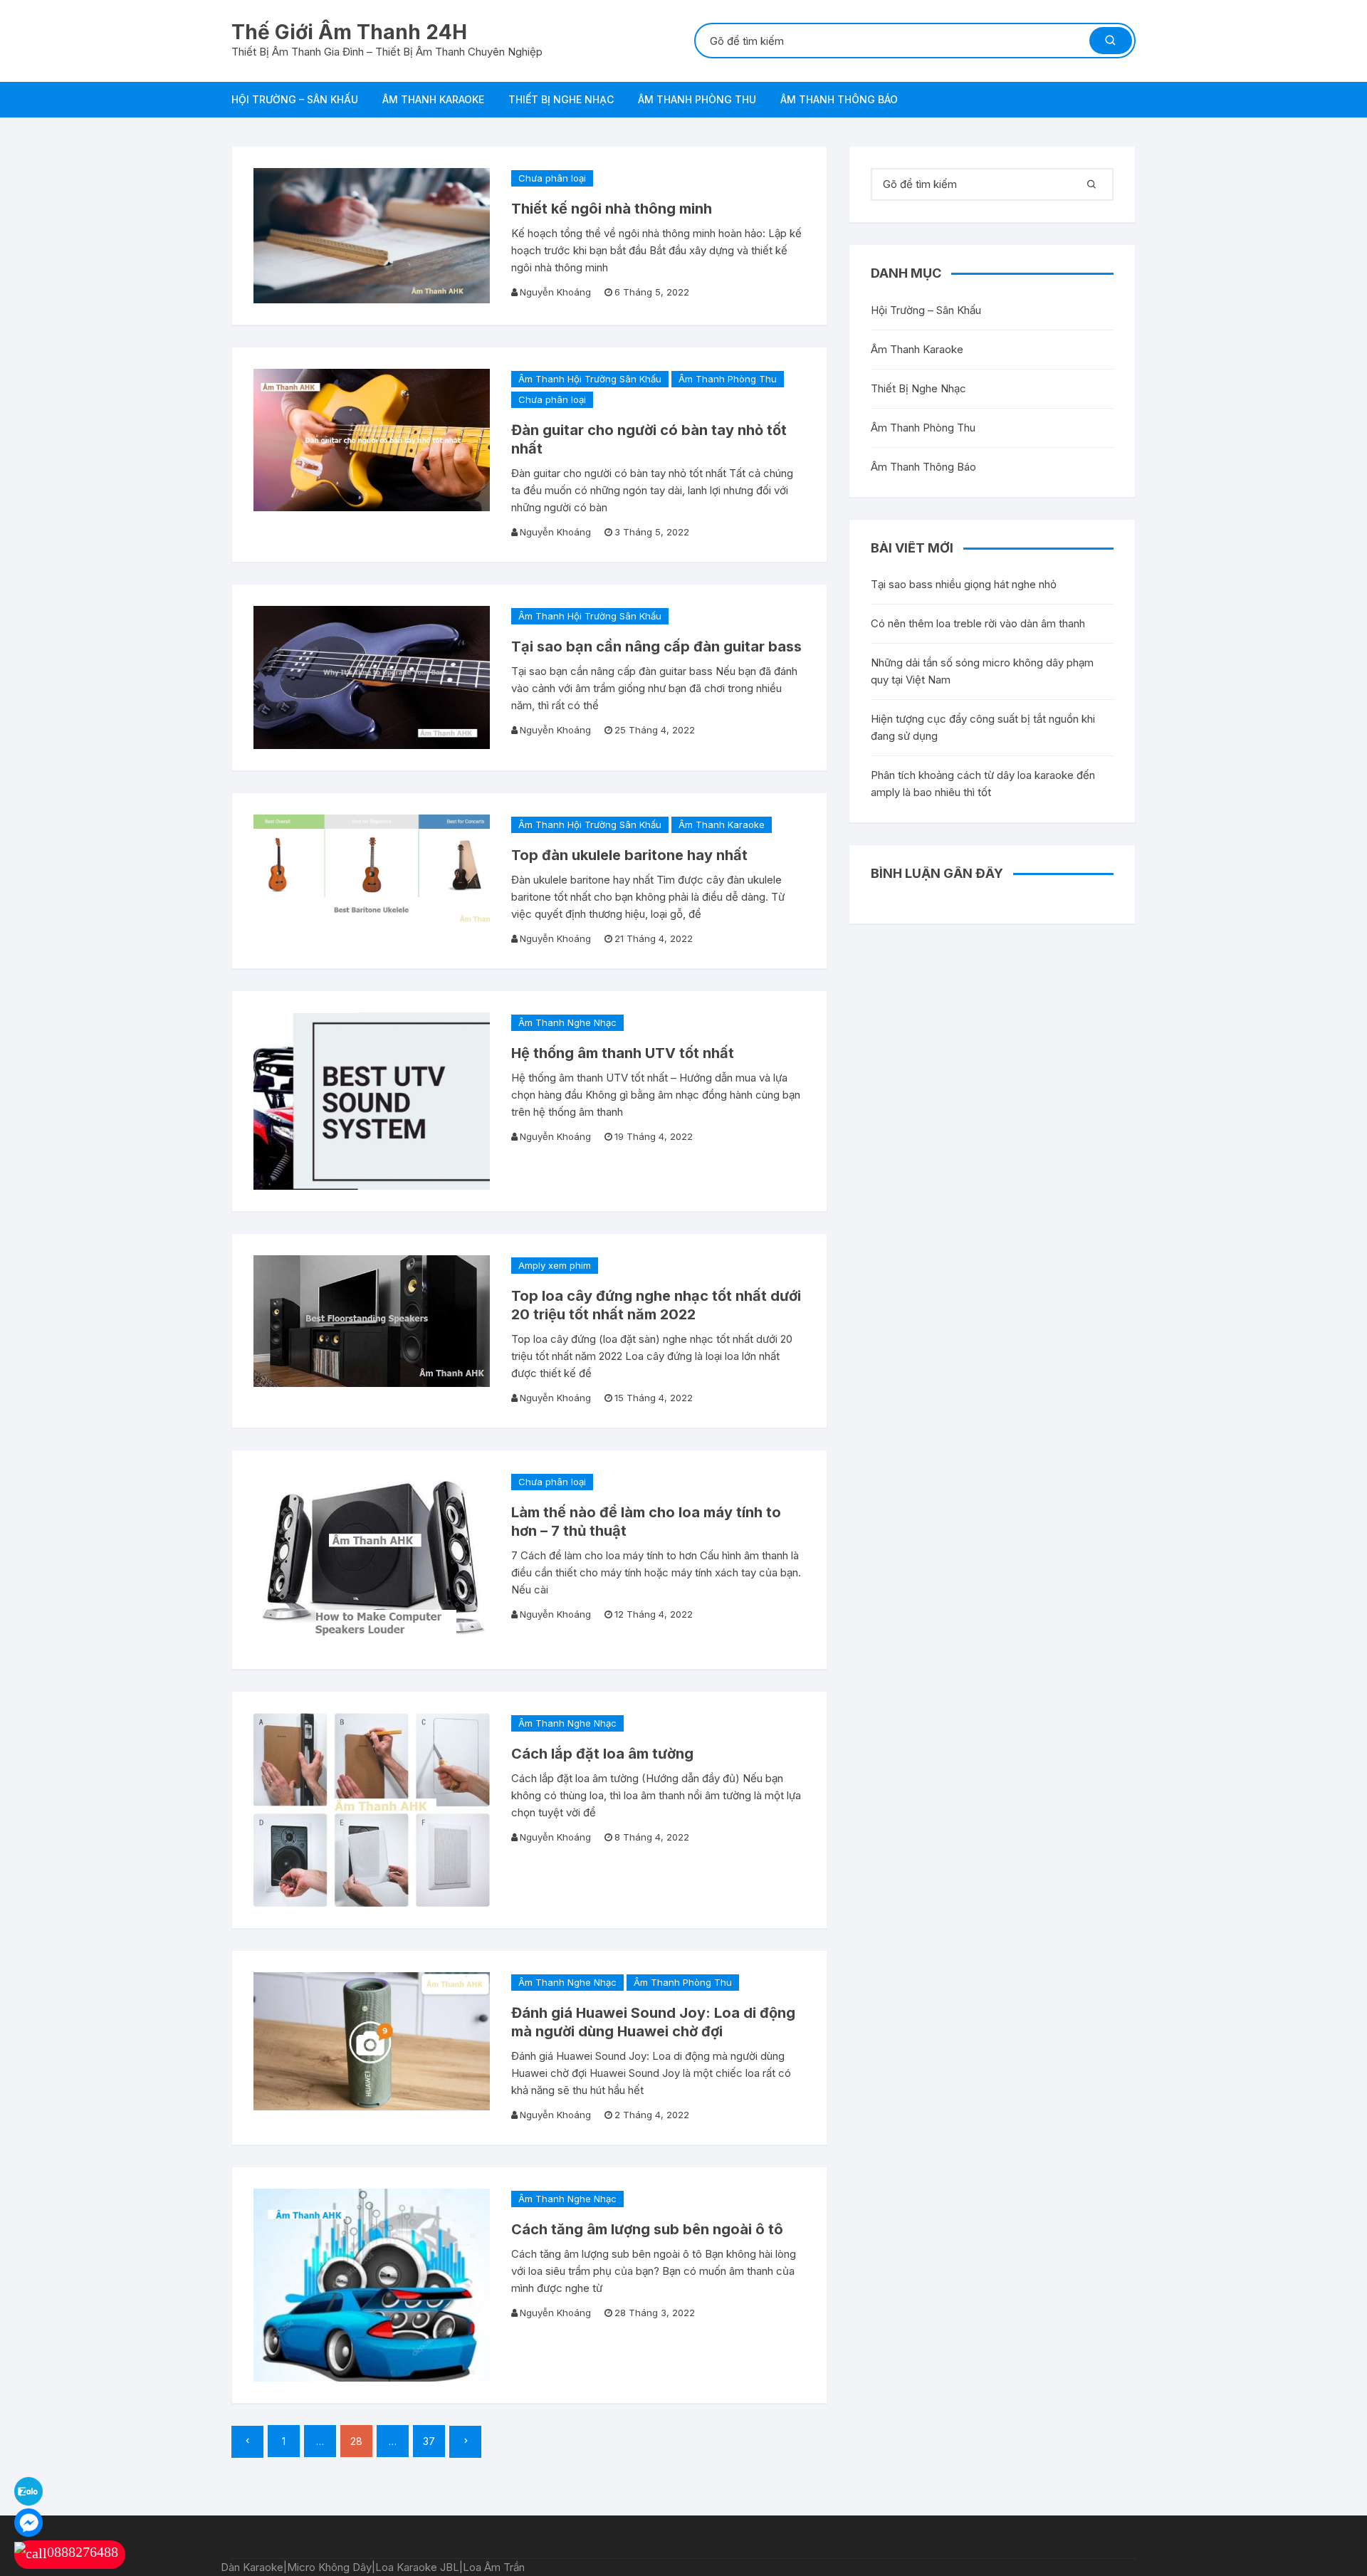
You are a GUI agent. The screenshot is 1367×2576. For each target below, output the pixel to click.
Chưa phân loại (552, 178)
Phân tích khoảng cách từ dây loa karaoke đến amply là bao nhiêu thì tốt (983, 784)
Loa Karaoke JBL (417, 2567)
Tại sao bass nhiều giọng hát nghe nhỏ (964, 584)
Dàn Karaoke (252, 2567)
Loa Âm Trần (494, 2567)
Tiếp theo (465, 2442)
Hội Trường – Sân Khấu (295, 99)
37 (429, 2441)
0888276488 (83, 2552)
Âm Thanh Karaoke (433, 99)
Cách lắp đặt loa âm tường (602, 1754)
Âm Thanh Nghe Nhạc (567, 1022)
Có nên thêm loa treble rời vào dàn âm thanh (978, 623)
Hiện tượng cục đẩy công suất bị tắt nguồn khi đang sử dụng (983, 727)
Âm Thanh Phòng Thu (697, 99)
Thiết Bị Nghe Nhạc (561, 99)
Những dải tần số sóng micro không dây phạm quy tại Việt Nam (982, 671)
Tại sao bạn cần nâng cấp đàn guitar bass (656, 646)
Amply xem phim (555, 1265)
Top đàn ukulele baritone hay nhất (629, 855)
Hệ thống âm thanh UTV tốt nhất (623, 1053)
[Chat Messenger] (28, 2522)
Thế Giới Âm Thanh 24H (349, 32)
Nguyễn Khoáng (555, 292)
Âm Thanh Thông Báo (839, 99)
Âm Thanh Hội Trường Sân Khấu (590, 379)
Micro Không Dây (329, 2567)
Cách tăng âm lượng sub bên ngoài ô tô (647, 2229)
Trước (247, 2442)
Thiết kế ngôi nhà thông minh (612, 209)
